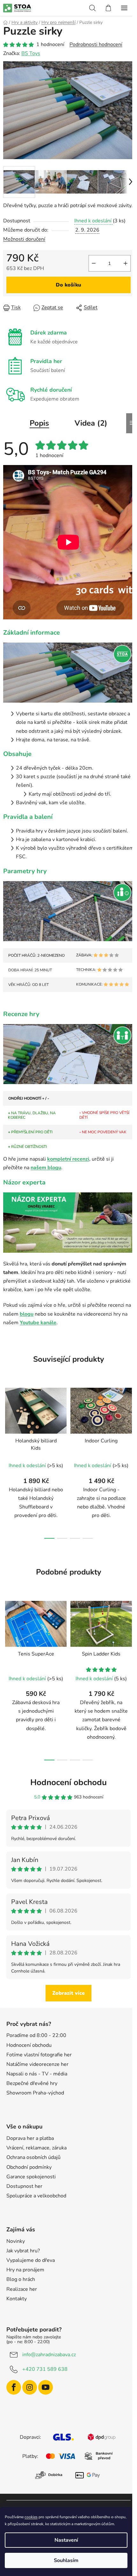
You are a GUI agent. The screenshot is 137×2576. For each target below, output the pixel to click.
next (130, 1420)
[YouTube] (46, 2387)
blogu (27, 1314)
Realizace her (22, 2289)
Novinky (16, 2241)
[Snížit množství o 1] (94, 263)
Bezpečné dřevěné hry (32, 2083)
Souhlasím (66, 2560)
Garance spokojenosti (31, 2177)
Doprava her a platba (30, 2138)
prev (7, 1420)
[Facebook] (14, 2387)
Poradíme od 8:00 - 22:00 (36, 2035)
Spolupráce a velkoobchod (36, 2196)
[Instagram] (30, 2387)
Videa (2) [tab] (91, 423)
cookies (31, 2517)
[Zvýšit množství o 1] (126, 263)
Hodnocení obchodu (68, 1782)
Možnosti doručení (24, 239)
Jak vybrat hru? (23, 2251)
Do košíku (68, 285)
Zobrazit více (68, 1993)
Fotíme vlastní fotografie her (39, 2055)
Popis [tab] (39, 423)
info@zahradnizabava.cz (49, 2355)
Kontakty (17, 2299)
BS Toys (31, 53)
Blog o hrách (21, 2279)
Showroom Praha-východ (35, 2093)
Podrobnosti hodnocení (96, 44)
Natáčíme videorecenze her (37, 2064)
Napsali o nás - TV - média (37, 2074)
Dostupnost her (24, 2186)
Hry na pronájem (25, 2270)
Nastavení (66, 2540)
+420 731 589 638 (45, 2369)
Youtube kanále (38, 1323)
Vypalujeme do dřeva (31, 2260)
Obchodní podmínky (29, 2167)
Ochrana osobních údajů (33, 2157)
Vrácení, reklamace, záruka (36, 2148)
